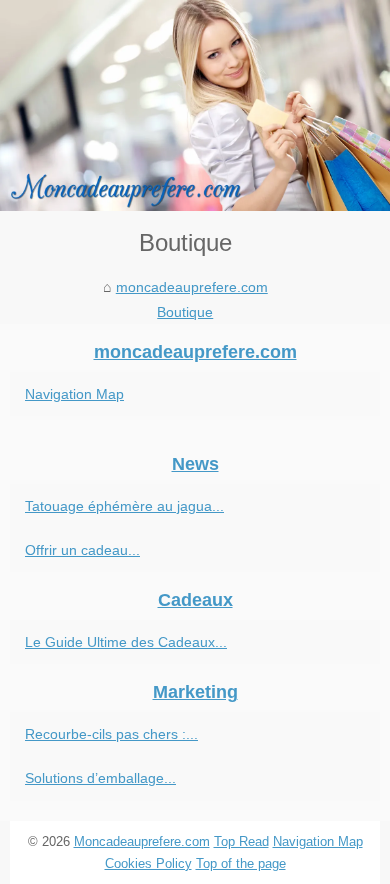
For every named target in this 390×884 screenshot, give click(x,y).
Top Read (241, 841)
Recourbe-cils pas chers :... (111, 734)
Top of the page (241, 863)
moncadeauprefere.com (192, 287)
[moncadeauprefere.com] (195, 105)
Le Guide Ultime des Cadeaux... (126, 642)
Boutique (185, 312)
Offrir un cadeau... (82, 550)
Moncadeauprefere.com (142, 841)
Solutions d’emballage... (100, 778)
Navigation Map (74, 394)
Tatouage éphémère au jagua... (124, 506)
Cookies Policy (148, 863)
